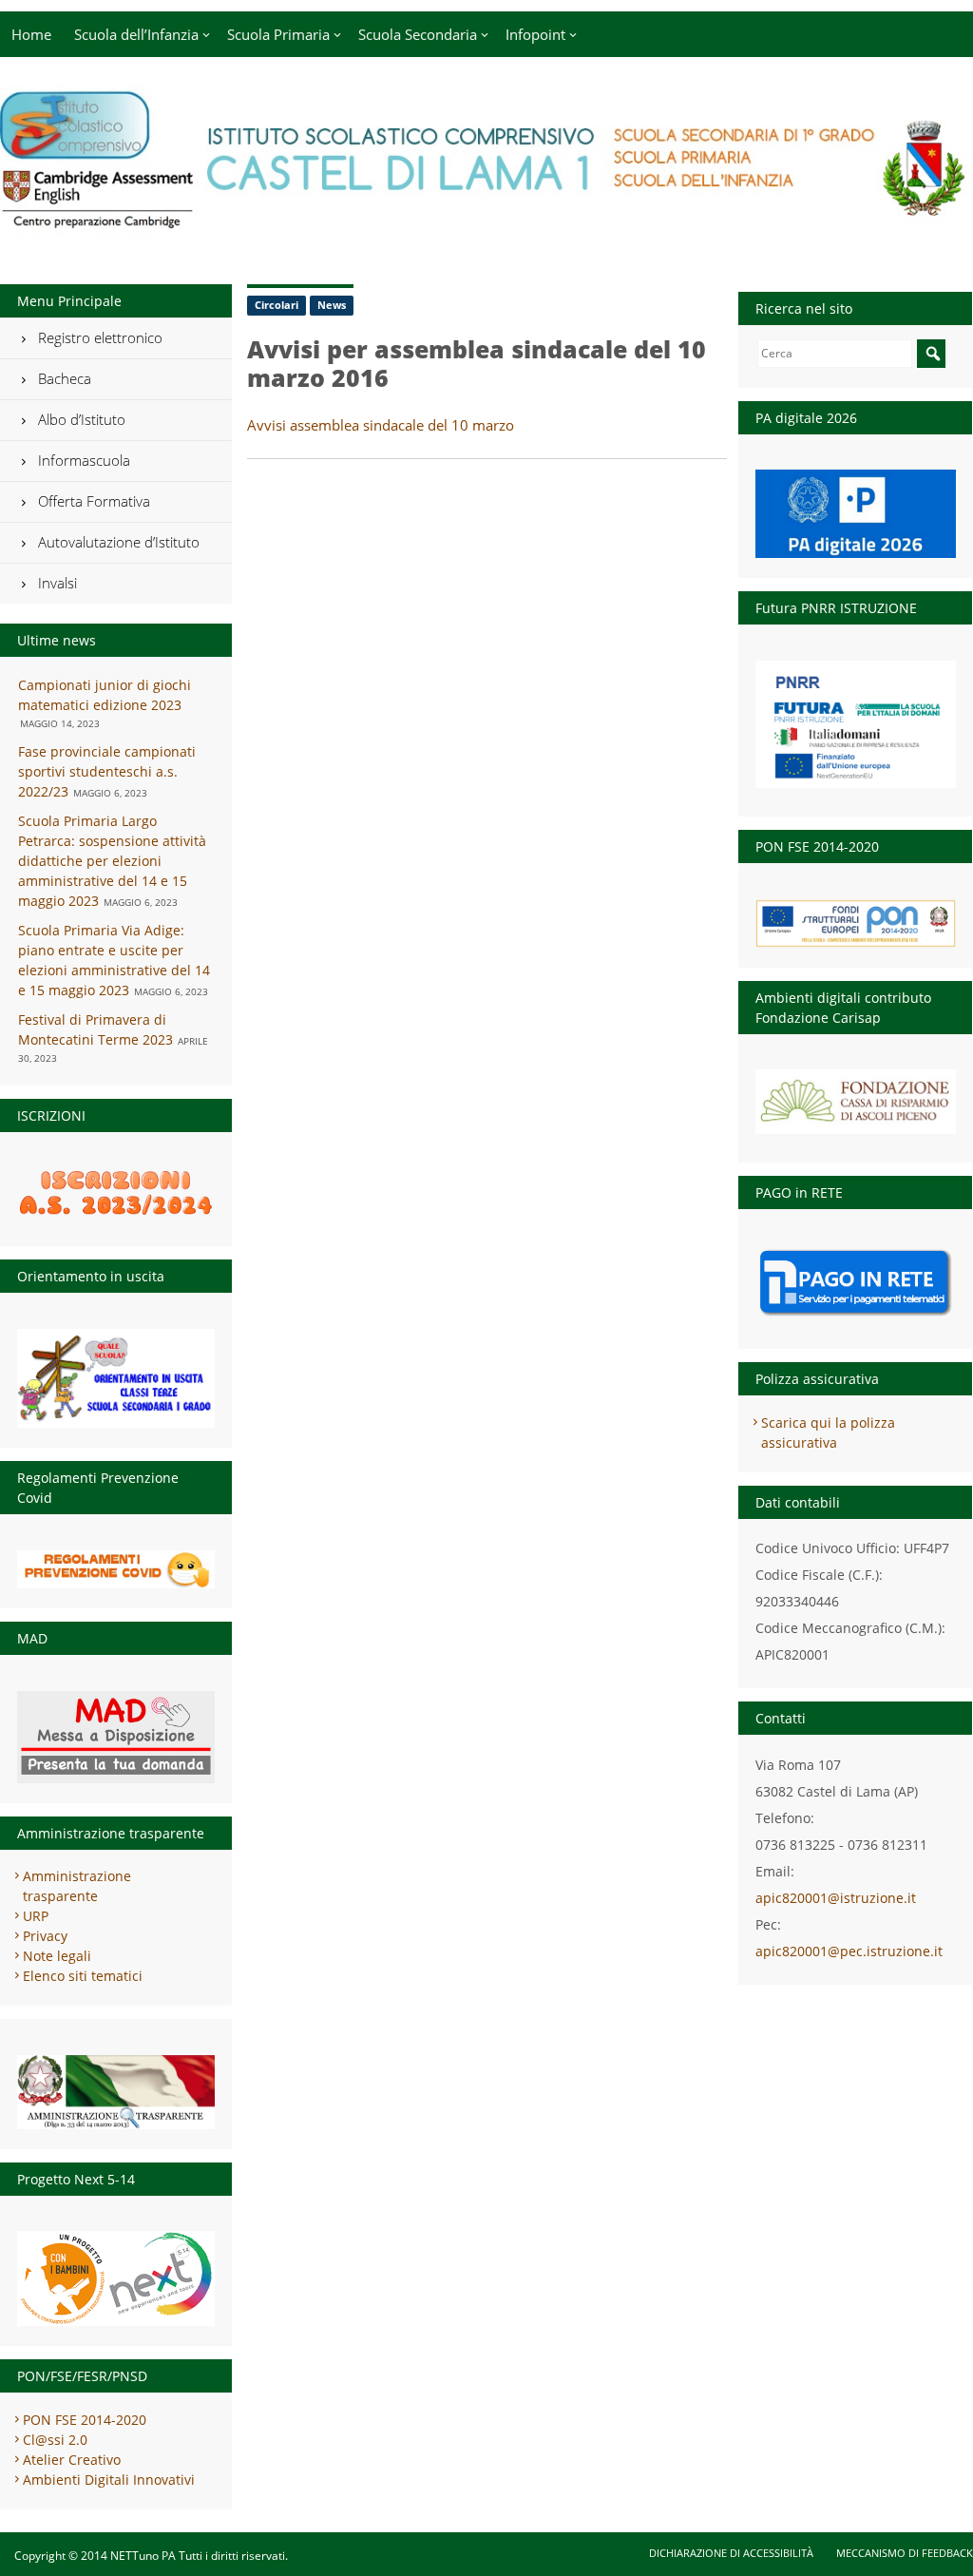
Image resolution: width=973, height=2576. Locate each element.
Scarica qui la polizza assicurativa (828, 1432)
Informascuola (84, 460)
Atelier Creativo (72, 2460)
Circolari (277, 305)
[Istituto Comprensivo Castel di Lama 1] (486, 226)
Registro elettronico (100, 337)
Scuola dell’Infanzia (136, 34)
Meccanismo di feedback (905, 2553)
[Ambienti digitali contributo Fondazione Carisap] (856, 1096)
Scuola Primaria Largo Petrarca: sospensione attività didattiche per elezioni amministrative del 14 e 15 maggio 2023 (112, 861)
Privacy (45, 1936)
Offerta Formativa (94, 501)
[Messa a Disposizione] (116, 1737)
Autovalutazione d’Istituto (119, 542)
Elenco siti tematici (83, 1976)
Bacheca (65, 378)
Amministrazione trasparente (77, 1886)
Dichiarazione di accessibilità (731, 2553)
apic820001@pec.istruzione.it (849, 1951)
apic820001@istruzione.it (836, 1898)
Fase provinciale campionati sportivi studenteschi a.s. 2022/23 (107, 771)
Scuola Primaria (278, 34)
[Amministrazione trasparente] (116, 2092)
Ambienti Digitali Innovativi (109, 2480)
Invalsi (57, 583)
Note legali (57, 1956)
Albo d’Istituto (82, 419)
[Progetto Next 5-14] (116, 2278)
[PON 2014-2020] (856, 923)
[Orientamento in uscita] (116, 1378)
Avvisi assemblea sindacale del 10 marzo (381, 425)
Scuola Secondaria (418, 34)
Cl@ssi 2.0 (55, 2440)
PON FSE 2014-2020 (85, 2420)
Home (31, 34)
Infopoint (535, 34)
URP (36, 1916)
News (332, 305)
